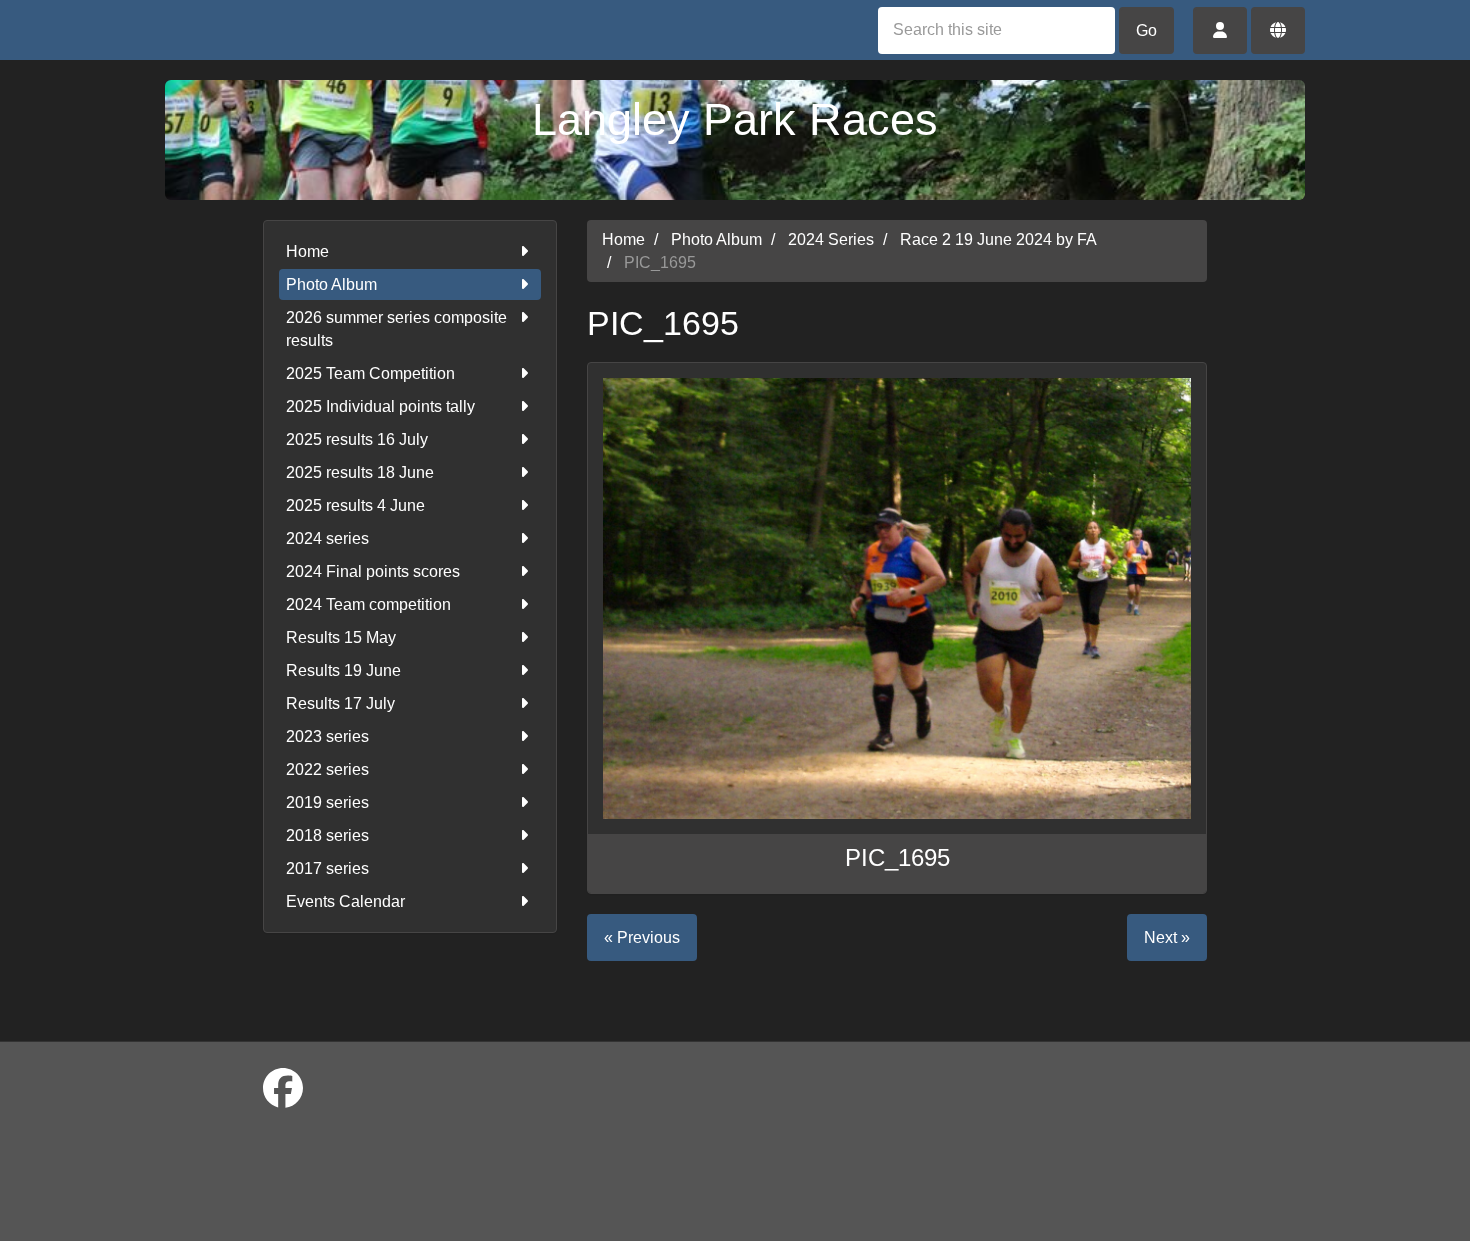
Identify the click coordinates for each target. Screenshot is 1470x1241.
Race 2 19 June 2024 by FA (998, 239)
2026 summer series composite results (396, 329)
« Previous (642, 937)
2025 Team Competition (370, 373)
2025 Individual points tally (380, 406)
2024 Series (831, 239)
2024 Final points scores (373, 571)
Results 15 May (341, 637)
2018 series (327, 835)
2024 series (327, 538)
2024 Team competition (368, 604)
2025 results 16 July (357, 439)
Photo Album (331, 284)
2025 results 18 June (360, 472)
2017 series (327, 868)
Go (1146, 30)
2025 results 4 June (355, 505)
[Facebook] (283, 1089)
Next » (1167, 937)
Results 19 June (343, 670)
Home (307, 251)
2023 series (327, 736)
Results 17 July (340, 703)
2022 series (327, 769)
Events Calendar (345, 901)
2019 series (327, 802)
